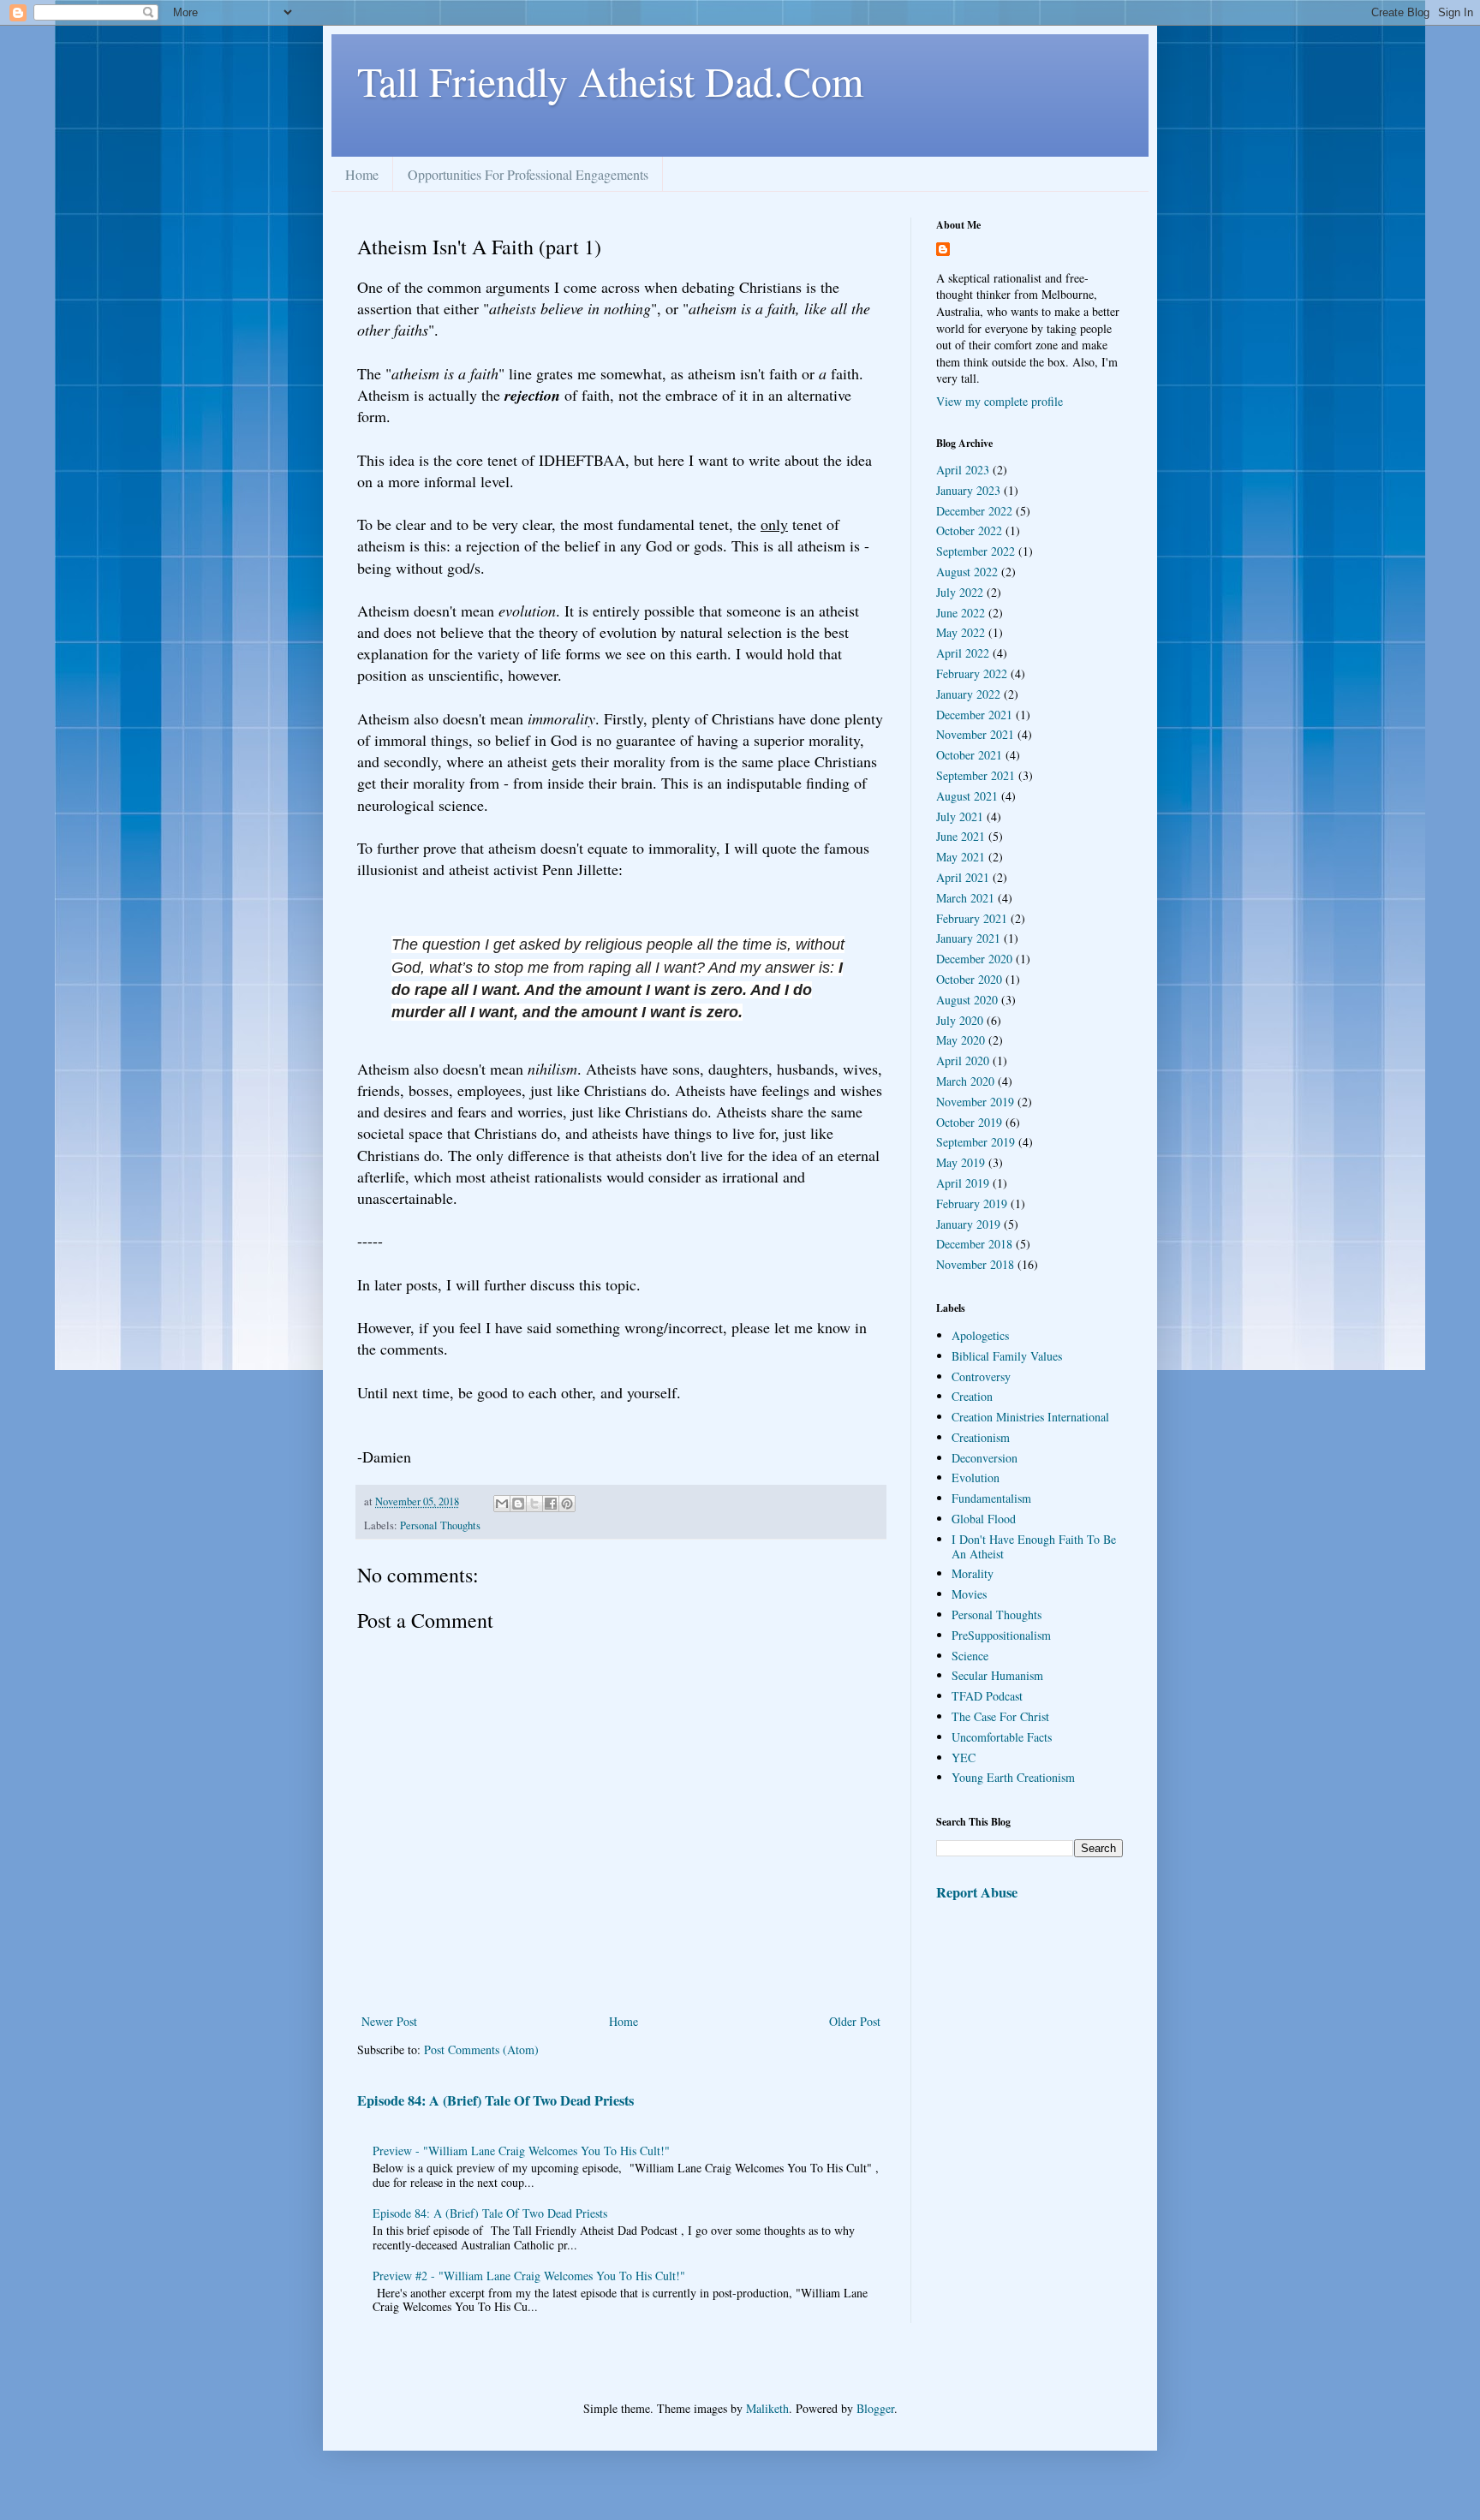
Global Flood (984, 1519)
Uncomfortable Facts (1002, 1737)
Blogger (875, 2408)
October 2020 (969, 979)
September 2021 (976, 775)
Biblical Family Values (1007, 1356)
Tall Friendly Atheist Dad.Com (610, 80)
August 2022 (967, 572)
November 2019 (975, 1102)
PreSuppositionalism (1001, 1635)
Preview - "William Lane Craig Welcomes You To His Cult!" (521, 2151)
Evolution (976, 1477)
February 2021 (972, 918)
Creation (972, 1396)
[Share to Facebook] (551, 1504)
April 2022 (963, 653)
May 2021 (961, 857)
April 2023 (963, 470)
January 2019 (968, 1224)
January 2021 (968, 938)
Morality (973, 1573)
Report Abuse (977, 1892)
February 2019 (972, 1203)
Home (362, 174)
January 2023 (968, 490)
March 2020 (965, 1081)
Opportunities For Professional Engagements (528, 174)
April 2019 (963, 1183)
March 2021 (965, 898)
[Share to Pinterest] (567, 1504)
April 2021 (963, 877)
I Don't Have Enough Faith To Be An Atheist (1034, 1546)
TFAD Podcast (987, 1696)
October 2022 (969, 530)
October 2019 (969, 1122)
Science (970, 1656)
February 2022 (972, 673)
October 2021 (969, 755)
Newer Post (389, 2021)
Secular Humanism (997, 1675)
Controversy (981, 1376)
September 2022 (976, 551)
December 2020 (974, 959)
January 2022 (968, 694)
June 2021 (961, 836)
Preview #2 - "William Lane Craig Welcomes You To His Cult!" (529, 2276)
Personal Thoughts (440, 1525)
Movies (969, 1594)
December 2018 (974, 1244)
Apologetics (980, 1335)
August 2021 (967, 796)
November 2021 (975, 734)
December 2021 (974, 715)
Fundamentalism (991, 1498)
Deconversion (985, 1458)
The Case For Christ (1000, 1716)
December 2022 (974, 511)
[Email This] (502, 1504)
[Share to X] (534, 1504)
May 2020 (961, 1040)
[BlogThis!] (518, 1504)
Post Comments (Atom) (481, 2049)
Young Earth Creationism (1013, 1777)
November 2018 (975, 1264)
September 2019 (976, 1142)
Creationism (981, 1437)
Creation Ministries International (1030, 1417)
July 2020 (960, 1020)
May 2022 (961, 632)
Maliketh (767, 2408)
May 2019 (961, 1162)
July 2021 (960, 816)
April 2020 (963, 1060)
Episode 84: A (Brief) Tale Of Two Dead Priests (495, 2100)
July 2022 (960, 592)
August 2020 (967, 1000)
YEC (964, 1757)
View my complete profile (1000, 401)
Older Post (855, 2021)
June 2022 (961, 613)
